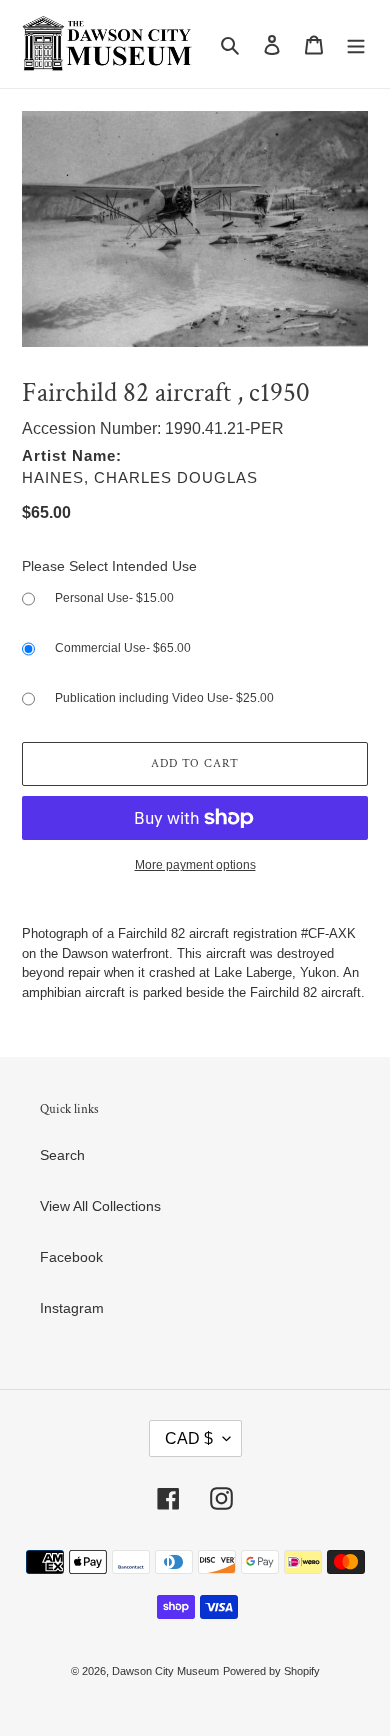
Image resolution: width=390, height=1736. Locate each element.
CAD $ (189, 1438)
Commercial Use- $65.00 (123, 648)
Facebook (71, 1257)
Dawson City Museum (165, 1671)
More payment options (195, 865)
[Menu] (356, 43)
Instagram (72, 1308)
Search (62, 1155)
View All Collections (100, 1206)
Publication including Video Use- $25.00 (164, 698)
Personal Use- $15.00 (114, 598)
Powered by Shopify (271, 1671)
